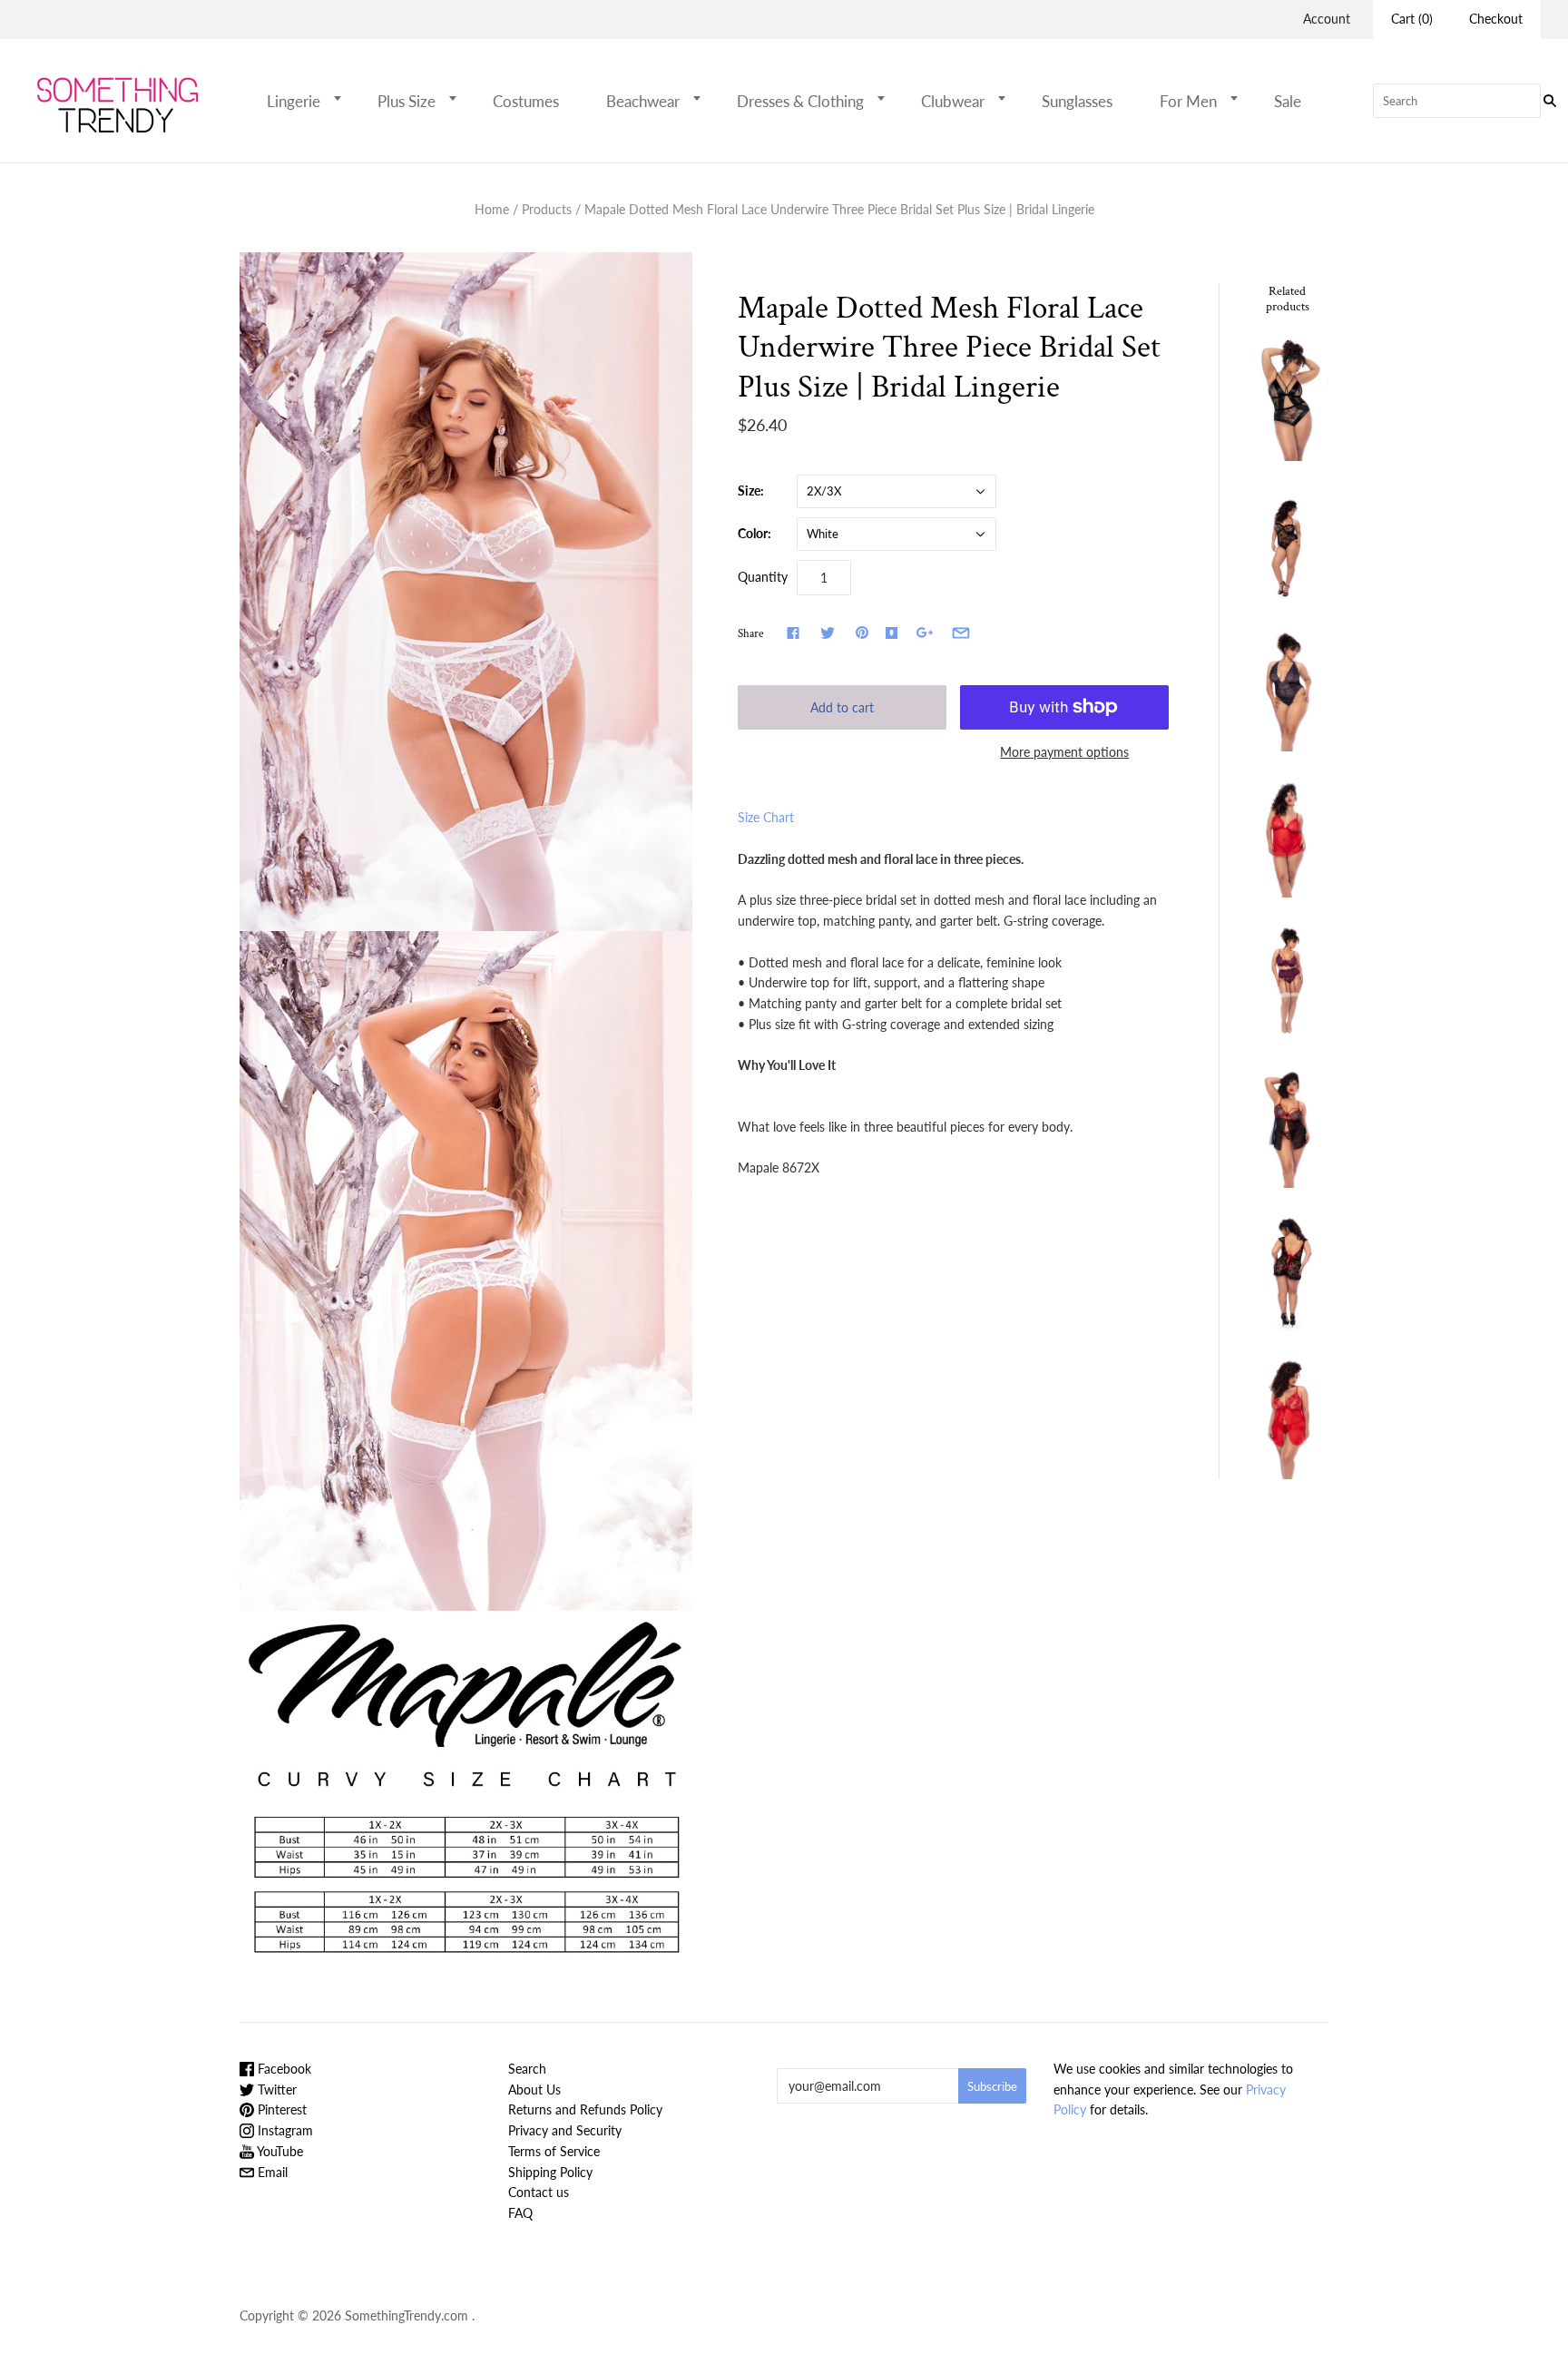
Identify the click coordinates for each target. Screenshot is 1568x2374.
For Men (1188, 101)
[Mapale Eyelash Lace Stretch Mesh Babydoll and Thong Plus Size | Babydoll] (1288, 835)
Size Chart (766, 817)
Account (1327, 19)
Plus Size (407, 101)
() (1412, 19)
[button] (343, 98)
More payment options (1064, 752)
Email (271, 2172)
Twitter (275, 2090)
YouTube (279, 2151)
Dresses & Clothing (800, 101)
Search (527, 2069)
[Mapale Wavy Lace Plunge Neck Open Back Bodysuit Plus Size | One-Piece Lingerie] (1288, 690)
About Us (534, 2090)
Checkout (1496, 19)
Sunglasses (1077, 101)
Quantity (763, 577)
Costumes (526, 101)
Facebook (283, 2069)
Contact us (539, 2192)
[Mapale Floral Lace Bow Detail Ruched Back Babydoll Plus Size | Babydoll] (1288, 1272)
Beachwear (643, 101)
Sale (1288, 101)
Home (492, 209)
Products (547, 209)
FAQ (520, 2213)
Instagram (284, 2130)
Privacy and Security (565, 2130)
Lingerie (294, 101)
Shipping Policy (550, 2172)
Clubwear (953, 101)
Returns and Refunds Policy (585, 2109)
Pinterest (280, 2109)
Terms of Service (554, 2151)
